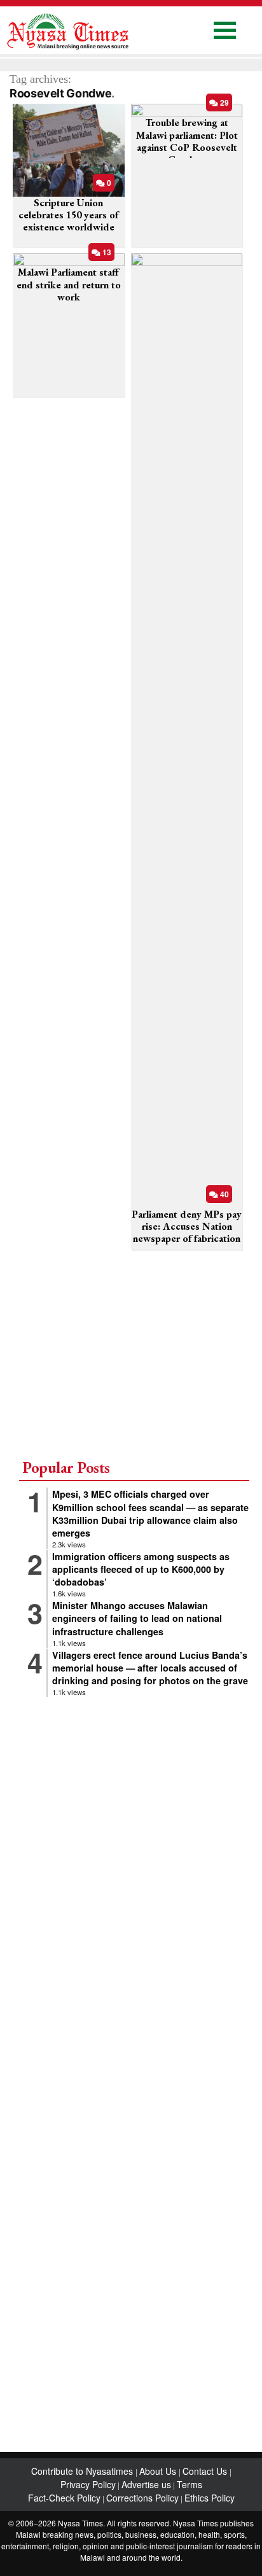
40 (224, 1194)
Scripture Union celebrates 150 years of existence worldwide (68, 215)
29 (224, 102)
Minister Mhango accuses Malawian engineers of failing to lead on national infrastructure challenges (137, 1618)
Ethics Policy (210, 2498)
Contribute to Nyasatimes (83, 2471)
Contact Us (206, 2471)
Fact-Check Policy (64, 2498)
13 (106, 252)
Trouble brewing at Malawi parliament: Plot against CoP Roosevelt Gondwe (187, 141)
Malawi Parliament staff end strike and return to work (69, 284)
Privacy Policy (88, 2484)
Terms (190, 2484)
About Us (159, 2471)
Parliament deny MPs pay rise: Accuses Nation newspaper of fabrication (187, 1226)
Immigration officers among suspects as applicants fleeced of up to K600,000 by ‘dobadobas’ (141, 1569)
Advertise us (146, 2484)
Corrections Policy (142, 2498)
